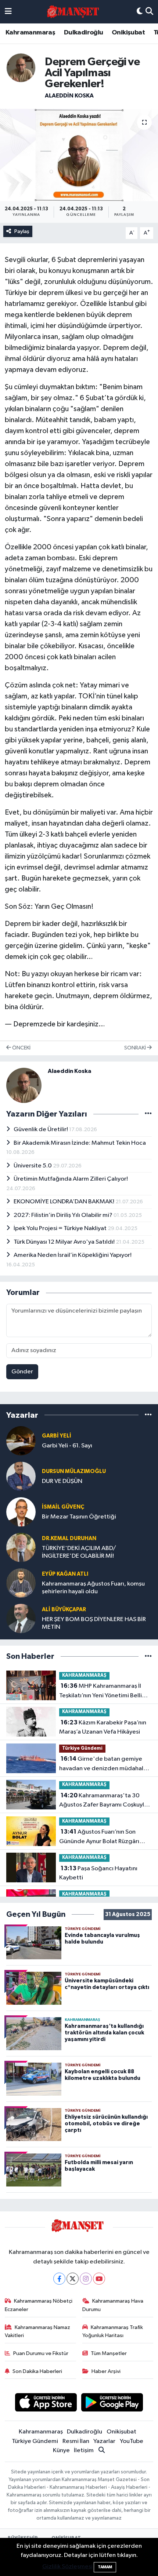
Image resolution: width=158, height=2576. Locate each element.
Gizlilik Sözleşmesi (67, 2567)
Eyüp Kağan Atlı (65, 1574)
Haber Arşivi (106, 2371)
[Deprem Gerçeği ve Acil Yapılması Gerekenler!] (79, 155)
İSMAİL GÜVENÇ (63, 1507)
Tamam (105, 2567)
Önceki (21, 1048)
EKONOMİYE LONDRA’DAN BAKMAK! (64, 1202)
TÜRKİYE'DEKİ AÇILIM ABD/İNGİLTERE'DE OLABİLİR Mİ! (79, 1552)
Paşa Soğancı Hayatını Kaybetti (98, 1873)
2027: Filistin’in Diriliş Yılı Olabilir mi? (64, 1215)
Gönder (22, 1372)
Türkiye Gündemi (82, 1748)
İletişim (84, 2450)
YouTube (132, 2441)
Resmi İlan (76, 2441)
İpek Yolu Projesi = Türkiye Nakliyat (61, 1228)
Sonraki (136, 1048)
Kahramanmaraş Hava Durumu (113, 2305)
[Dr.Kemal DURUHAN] (21, 1547)
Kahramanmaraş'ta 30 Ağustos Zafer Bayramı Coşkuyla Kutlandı (103, 1801)
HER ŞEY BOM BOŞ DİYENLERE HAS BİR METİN (94, 1623)
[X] (73, 2279)
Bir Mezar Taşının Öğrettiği (79, 1517)
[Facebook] (59, 2279)
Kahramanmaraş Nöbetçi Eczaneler (39, 2305)
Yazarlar (104, 2441)
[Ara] (149, 12)
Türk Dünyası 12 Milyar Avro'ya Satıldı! (65, 1242)
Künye (61, 2450)
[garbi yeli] (21, 1441)
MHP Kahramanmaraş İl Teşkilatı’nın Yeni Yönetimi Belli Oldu (100, 1691)
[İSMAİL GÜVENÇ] (21, 1512)
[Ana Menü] (8, 12)
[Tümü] (148, 1415)
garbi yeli (57, 1436)
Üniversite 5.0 (33, 1166)
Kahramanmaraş (30, 33)
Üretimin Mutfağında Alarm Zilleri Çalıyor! (71, 1179)
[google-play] (112, 2404)
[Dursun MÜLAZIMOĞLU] (21, 1476)
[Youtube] (99, 2279)
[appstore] (46, 2404)
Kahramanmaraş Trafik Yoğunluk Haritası (113, 2331)
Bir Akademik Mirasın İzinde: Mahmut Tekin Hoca (80, 1143)
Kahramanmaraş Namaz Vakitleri (38, 2331)
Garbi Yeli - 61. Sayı (67, 1446)
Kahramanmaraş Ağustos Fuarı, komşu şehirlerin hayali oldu (93, 1588)
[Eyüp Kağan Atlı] (21, 1583)
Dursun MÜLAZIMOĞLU (74, 1471)
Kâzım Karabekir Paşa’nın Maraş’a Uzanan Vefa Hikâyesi (103, 1727)
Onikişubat (128, 33)
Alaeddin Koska (69, 96)
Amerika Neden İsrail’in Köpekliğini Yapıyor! (73, 1255)
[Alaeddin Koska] (21, 68)
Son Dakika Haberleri (37, 2371)
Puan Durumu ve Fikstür (41, 2353)
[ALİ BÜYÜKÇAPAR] (21, 1618)
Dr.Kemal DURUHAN (69, 1538)
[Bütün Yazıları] (148, 1114)
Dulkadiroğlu (84, 33)
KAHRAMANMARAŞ (84, 1675)
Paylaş (22, 231)
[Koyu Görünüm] (140, 12)
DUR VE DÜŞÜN (62, 1481)
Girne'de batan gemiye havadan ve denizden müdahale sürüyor (103, 1764)
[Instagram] (86, 2279)
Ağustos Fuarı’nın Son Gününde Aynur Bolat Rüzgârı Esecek (99, 1837)
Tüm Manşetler (109, 2353)
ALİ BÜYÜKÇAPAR (64, 1610)
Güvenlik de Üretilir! (41, 1130)
